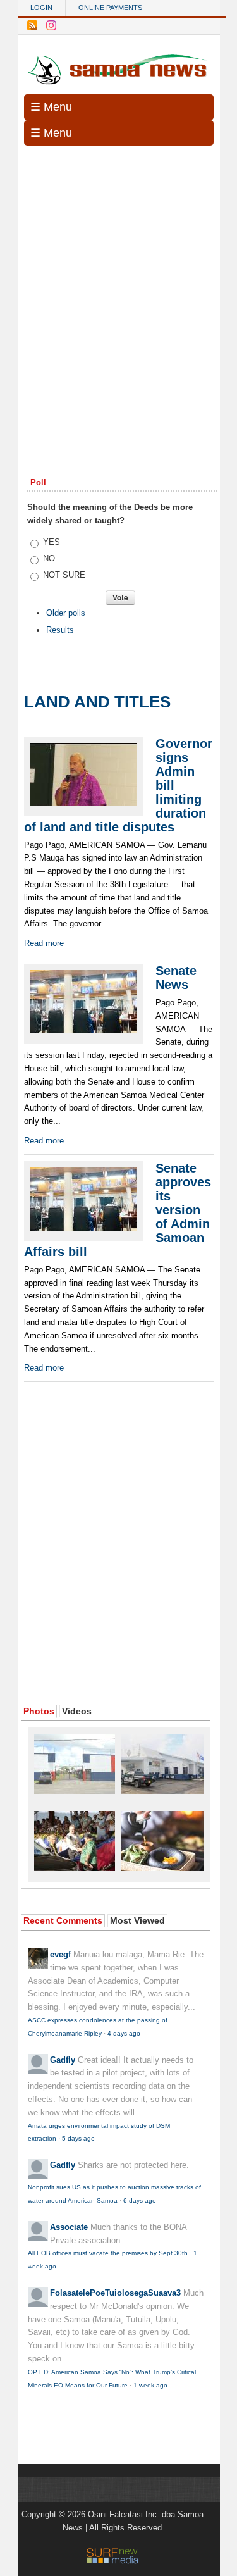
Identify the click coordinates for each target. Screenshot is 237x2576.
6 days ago (140, 2200)
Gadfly (63, 2060)
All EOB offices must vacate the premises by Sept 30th (108, 2253)
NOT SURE (64, 575)
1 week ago (150, 2385)
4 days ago (124, 2033)
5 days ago (78, 2138)
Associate (69, 2227)
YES (52, 542)
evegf (60, 1954)
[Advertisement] (118, 280)
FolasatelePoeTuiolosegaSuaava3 (115, 2293)
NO (49, 558)
